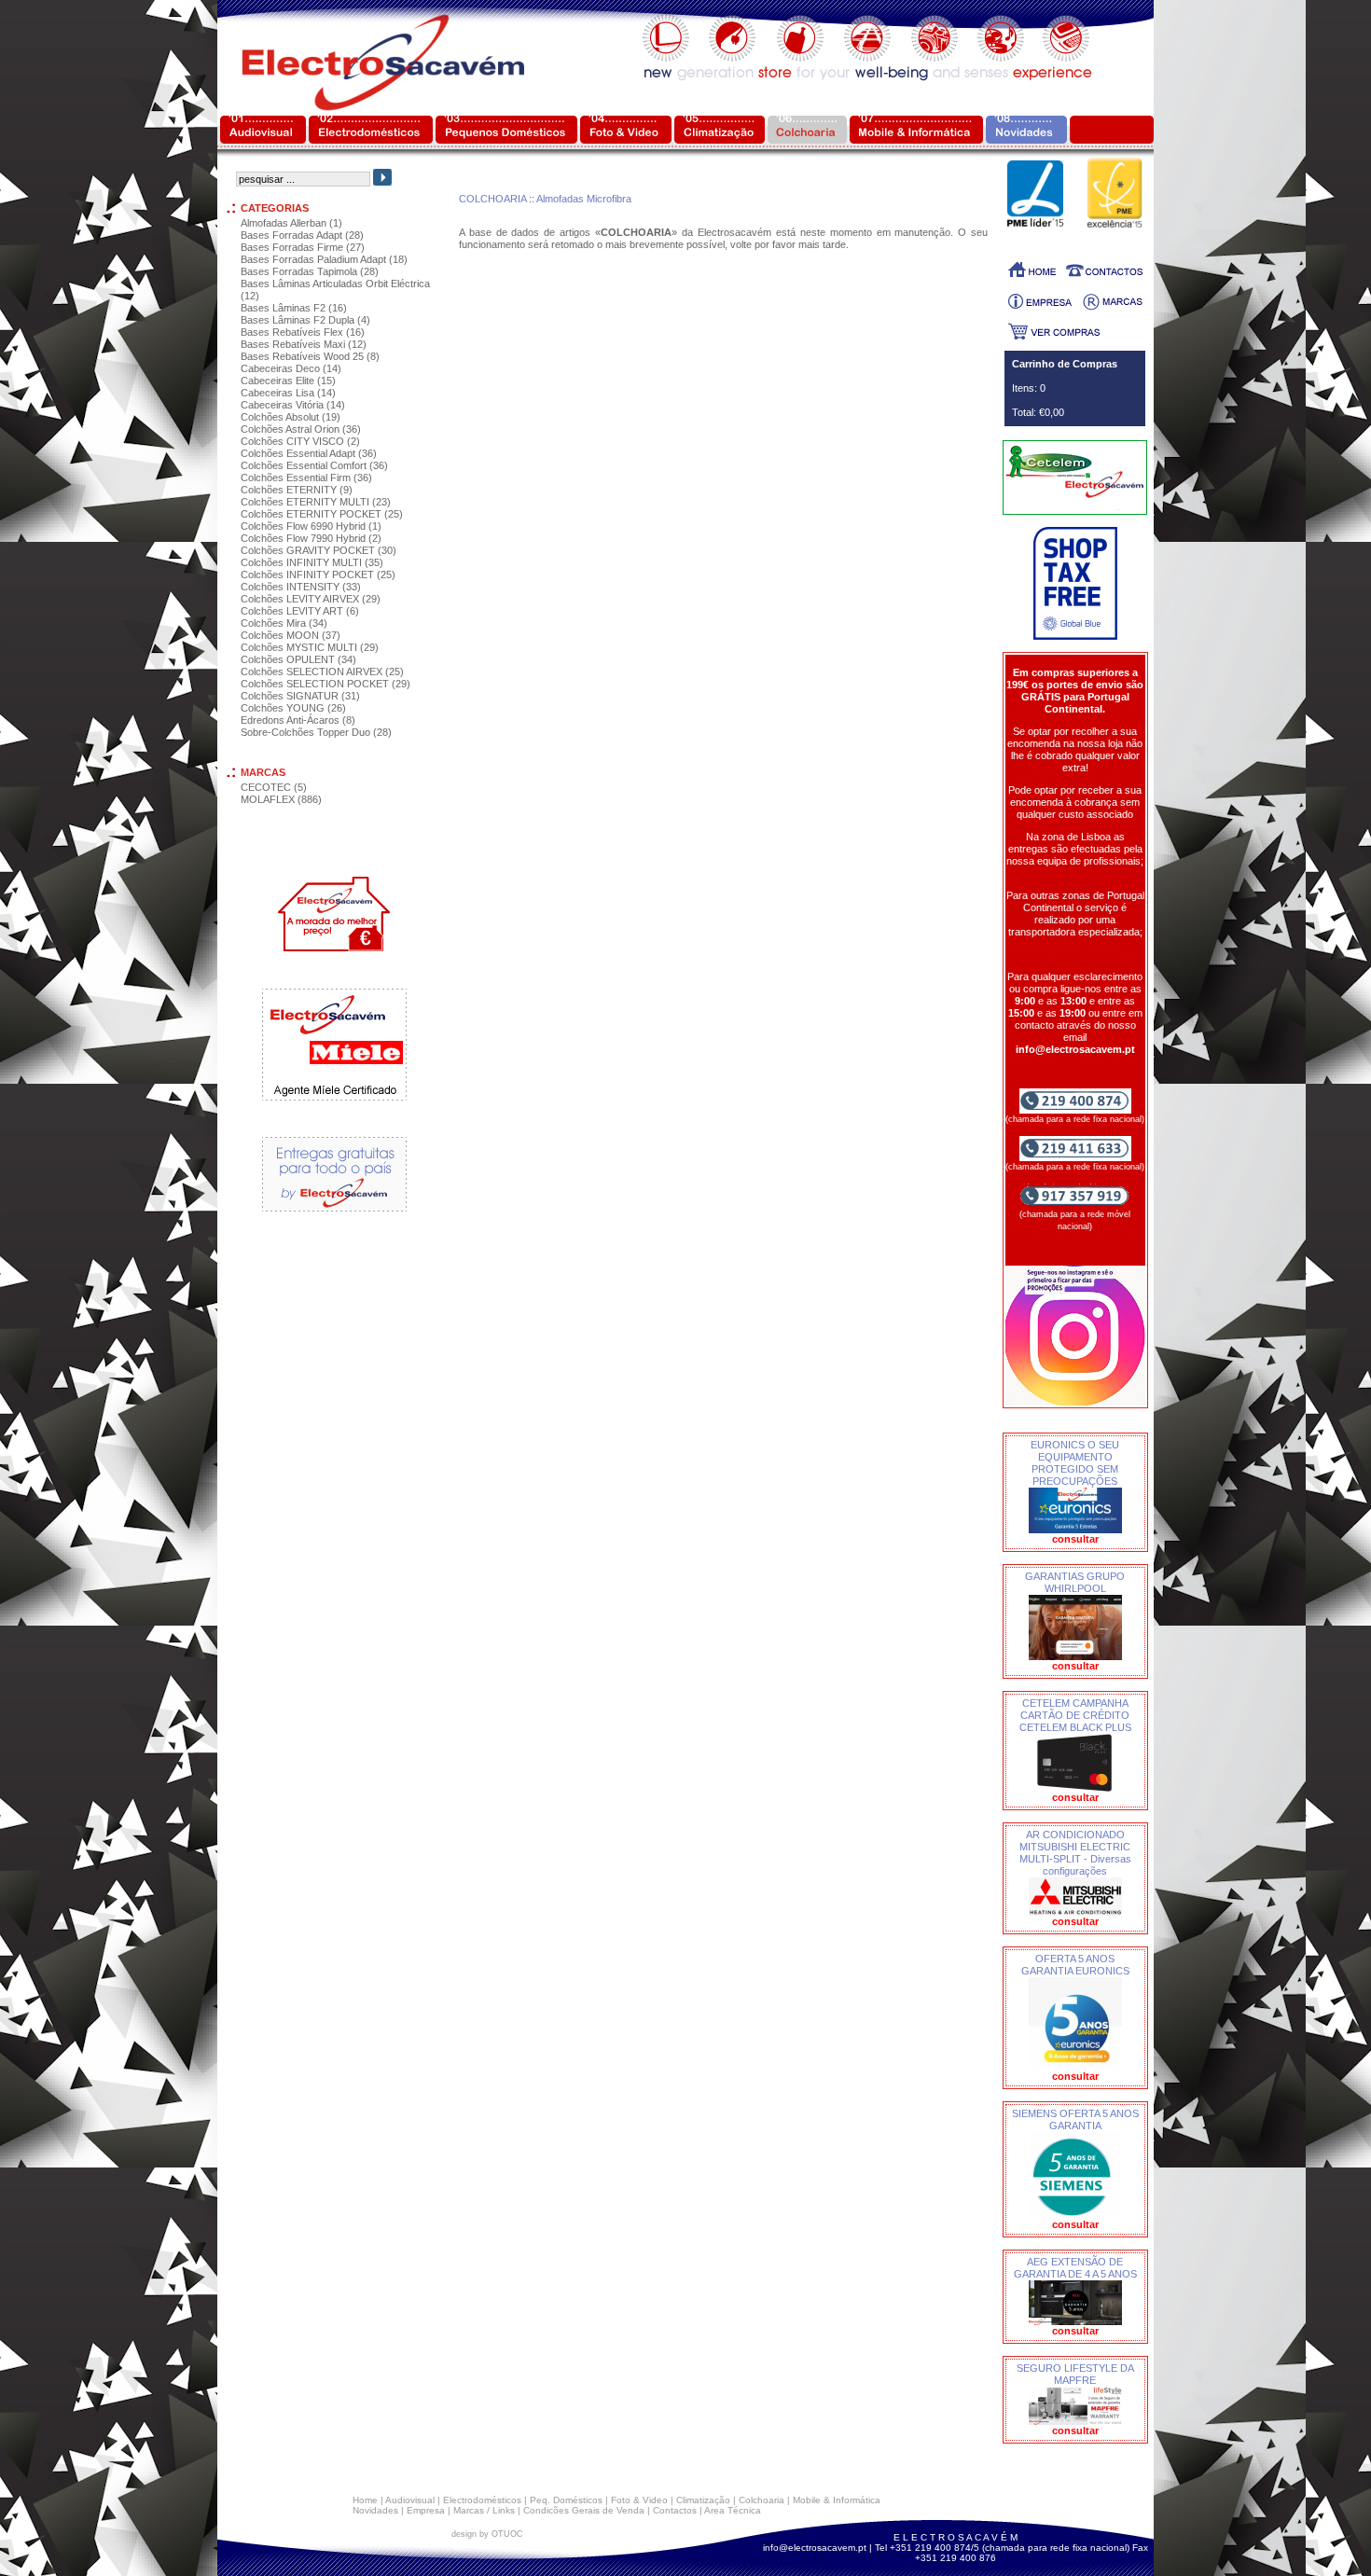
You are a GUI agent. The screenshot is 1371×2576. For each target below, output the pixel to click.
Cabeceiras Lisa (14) (288, 393)
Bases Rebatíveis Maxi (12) (304, 344)
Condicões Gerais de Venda (584, 2510)
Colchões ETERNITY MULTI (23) (316, 502)
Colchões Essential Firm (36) (306, 478)
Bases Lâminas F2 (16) (294, 308)
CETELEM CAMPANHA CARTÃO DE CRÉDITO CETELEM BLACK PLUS (1075, 1715)
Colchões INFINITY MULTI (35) (312, 562)
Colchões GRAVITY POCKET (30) (319, 550)
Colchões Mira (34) (284, 623)
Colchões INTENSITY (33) (301, 587)
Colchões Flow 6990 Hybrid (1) (311, 526)
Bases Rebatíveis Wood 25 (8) (310, 356)
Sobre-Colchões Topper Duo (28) (316, 732)
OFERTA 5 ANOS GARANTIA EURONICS (1075, 1965)
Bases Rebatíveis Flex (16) (303, 332)
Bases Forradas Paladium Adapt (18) (324, 259)
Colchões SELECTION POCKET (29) (325, 684)
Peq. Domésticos (566, 2500)
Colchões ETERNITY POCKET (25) (322, 514)
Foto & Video (639, 2500)
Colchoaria (762, 2500)
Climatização (703, 2500)
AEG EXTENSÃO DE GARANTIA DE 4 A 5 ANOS (1075, 2268)
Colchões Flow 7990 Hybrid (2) (311, 538)
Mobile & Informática (837, 2500)
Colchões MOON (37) (291, 635)
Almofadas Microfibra (584, 199)
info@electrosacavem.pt (815, 2548)
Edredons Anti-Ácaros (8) (298, 720)
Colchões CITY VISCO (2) (300, 441)
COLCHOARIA (492, 199)
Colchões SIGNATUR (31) (300, 696)
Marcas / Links (484, 2510)
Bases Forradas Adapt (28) (302, 235)
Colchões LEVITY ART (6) (300, 611)
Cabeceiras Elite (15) (288, 381)
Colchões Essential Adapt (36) (309, 453)
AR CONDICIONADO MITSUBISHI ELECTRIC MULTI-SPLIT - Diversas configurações (1075, 1853)
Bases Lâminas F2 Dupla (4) (305, 320)
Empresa (426, 2510)
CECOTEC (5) (274, 787)
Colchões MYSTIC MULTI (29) (310, 647)
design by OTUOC (487, 2534)
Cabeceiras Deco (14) (291, 368)
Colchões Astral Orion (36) (301, 429)
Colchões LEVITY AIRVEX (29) (311, 599)
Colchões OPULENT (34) (298, 659)
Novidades (375, 2510)
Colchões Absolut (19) (291, 417)
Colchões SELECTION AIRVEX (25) (322, 672)
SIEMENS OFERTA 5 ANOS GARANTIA (1075, 2119)
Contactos (675, 2510)
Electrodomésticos (482, 2500)
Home (365, 2500)
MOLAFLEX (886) (281, 799)
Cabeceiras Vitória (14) (293, 405)
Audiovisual (410, 2500)
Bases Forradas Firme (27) (303, 247)
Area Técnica (733, 2510)
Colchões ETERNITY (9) (297, 490)
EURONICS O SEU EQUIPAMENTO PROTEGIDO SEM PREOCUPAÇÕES (1075, 1463)
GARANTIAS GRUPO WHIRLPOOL (1075, 1582)
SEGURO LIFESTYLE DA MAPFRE (1075, 2374)
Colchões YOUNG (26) (293, 708)
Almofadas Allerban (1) (291, 223)
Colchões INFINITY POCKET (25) (318, 575)
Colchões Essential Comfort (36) (314, 465)
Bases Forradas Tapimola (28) (310, 271)
